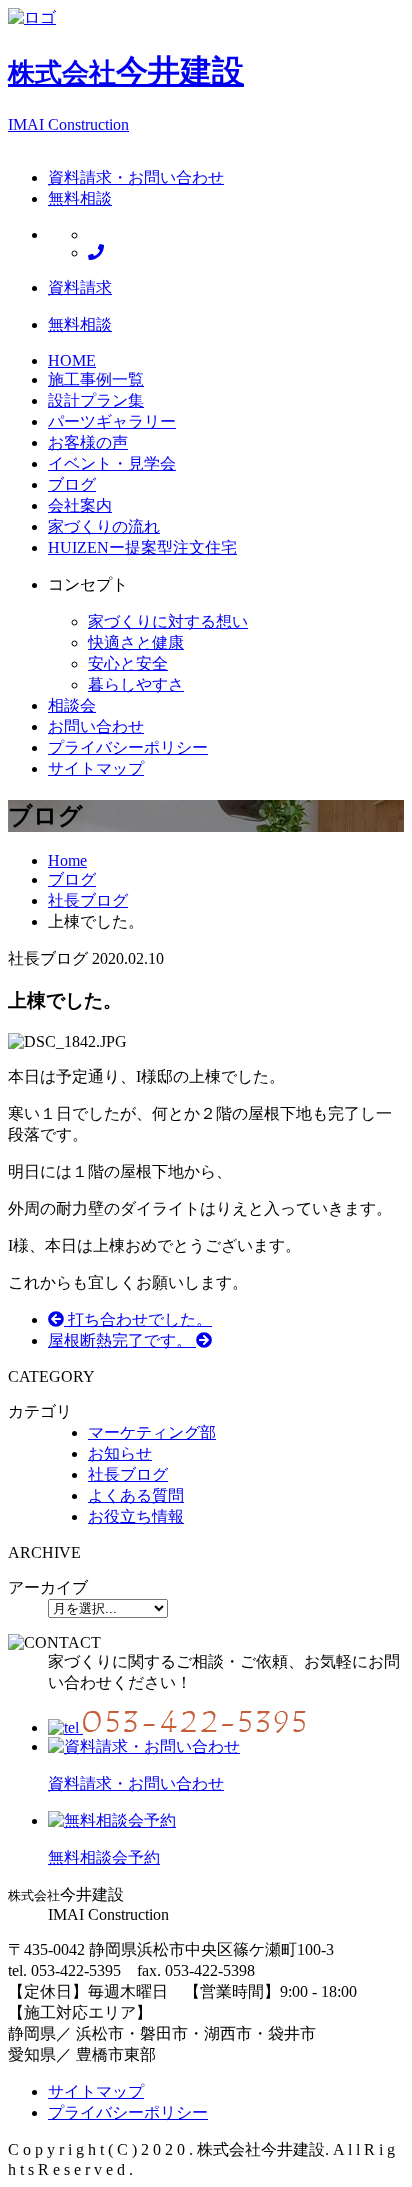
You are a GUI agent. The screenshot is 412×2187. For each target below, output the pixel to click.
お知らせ (120, 1453)
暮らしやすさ (136, 684)
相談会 (72, 705)
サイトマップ (96, 768)
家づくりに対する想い (168, 621)
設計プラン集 (96, 400)
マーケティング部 (152, 1432)
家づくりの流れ (104, 526)
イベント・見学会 (112, 463)
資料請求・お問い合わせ (136, 177)
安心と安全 (128, 663)
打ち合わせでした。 (138, 1319)
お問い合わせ (96, 726)
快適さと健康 (136, 642)
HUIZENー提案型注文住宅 (142, 547)
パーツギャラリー (112, 421)
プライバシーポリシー (128, 747)
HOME (72, 360)
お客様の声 (88, 442)
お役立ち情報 (136, 1516)
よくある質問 (136, 1495)
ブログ (72, 484)
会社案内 (80, 505)
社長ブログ (128, 1474)
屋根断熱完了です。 (122, 1340)
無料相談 (80, 198)
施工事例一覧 (96, 379)
